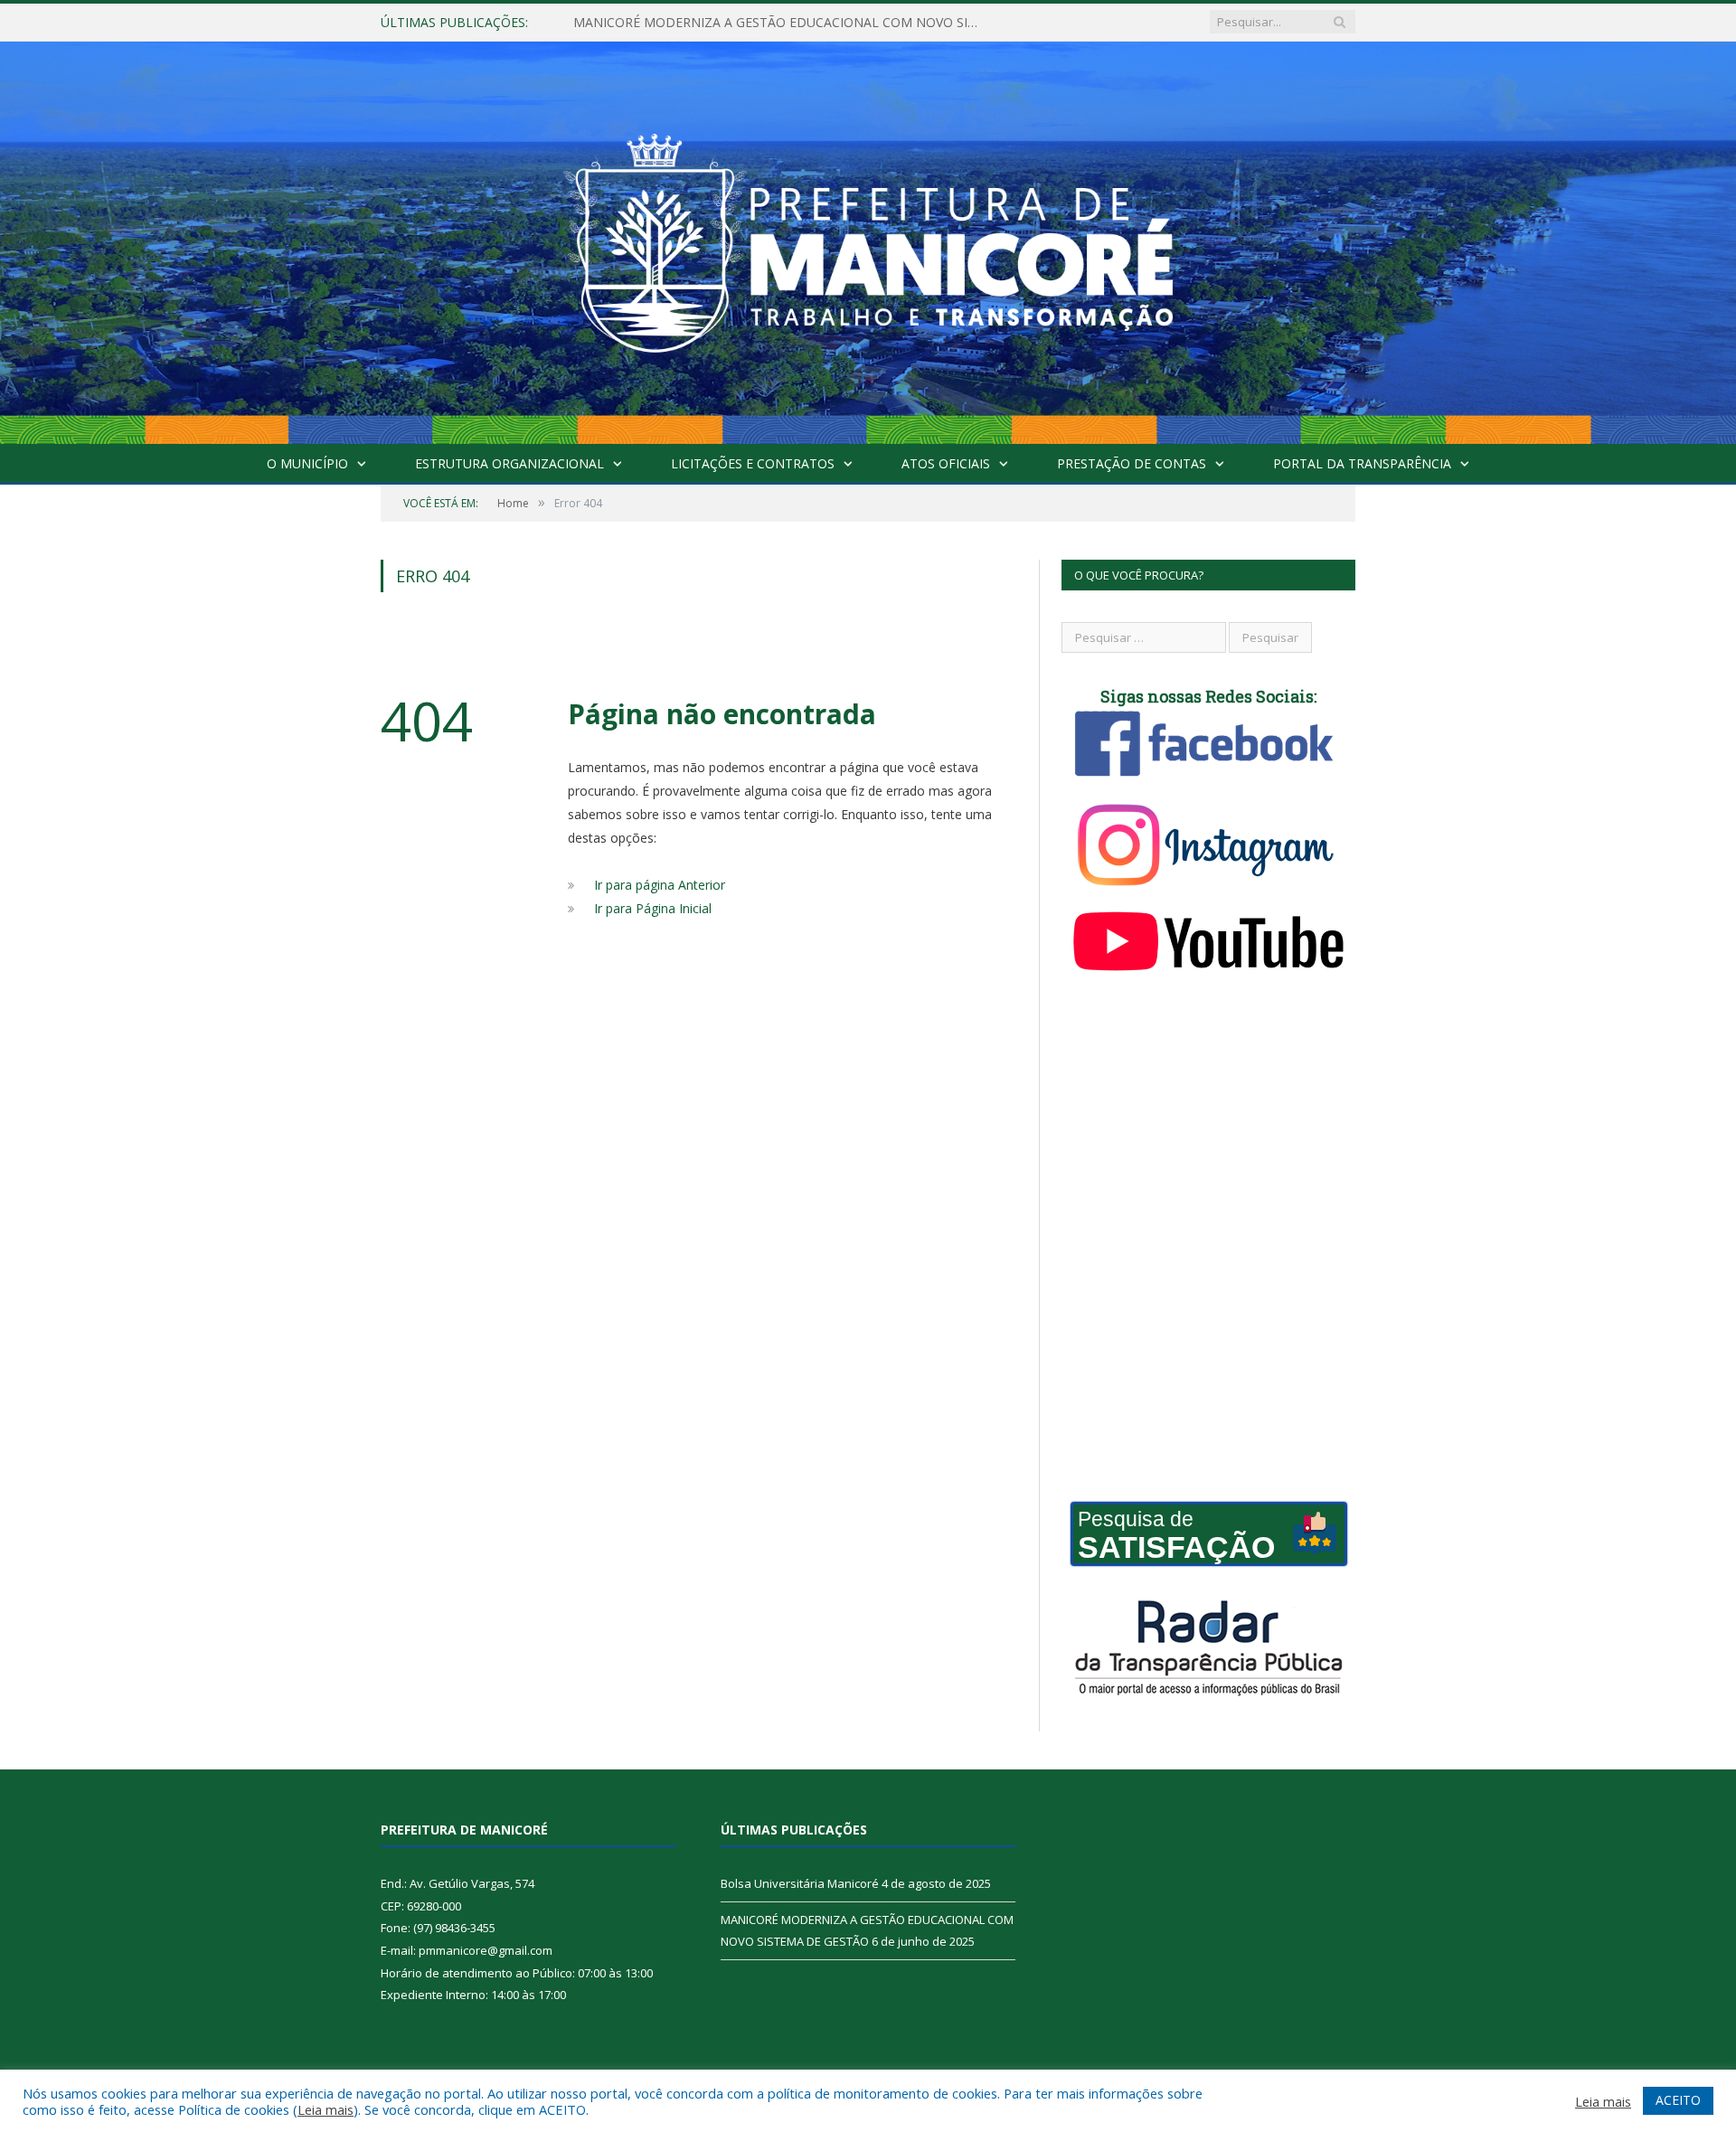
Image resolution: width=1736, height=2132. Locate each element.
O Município (307, 463)
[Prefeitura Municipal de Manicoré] (868, 239)
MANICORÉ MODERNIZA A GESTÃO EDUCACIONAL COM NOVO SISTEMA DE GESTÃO (781, 23)
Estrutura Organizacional (509, 463)
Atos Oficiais (946, 463)
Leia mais (325, 2109)
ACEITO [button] (1678, 2100)
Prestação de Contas (1132, 463)
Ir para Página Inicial (653, 908)
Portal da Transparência (1362, 463)
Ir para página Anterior (660, 885)
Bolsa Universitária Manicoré (800, 1883)
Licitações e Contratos (753, 463)
